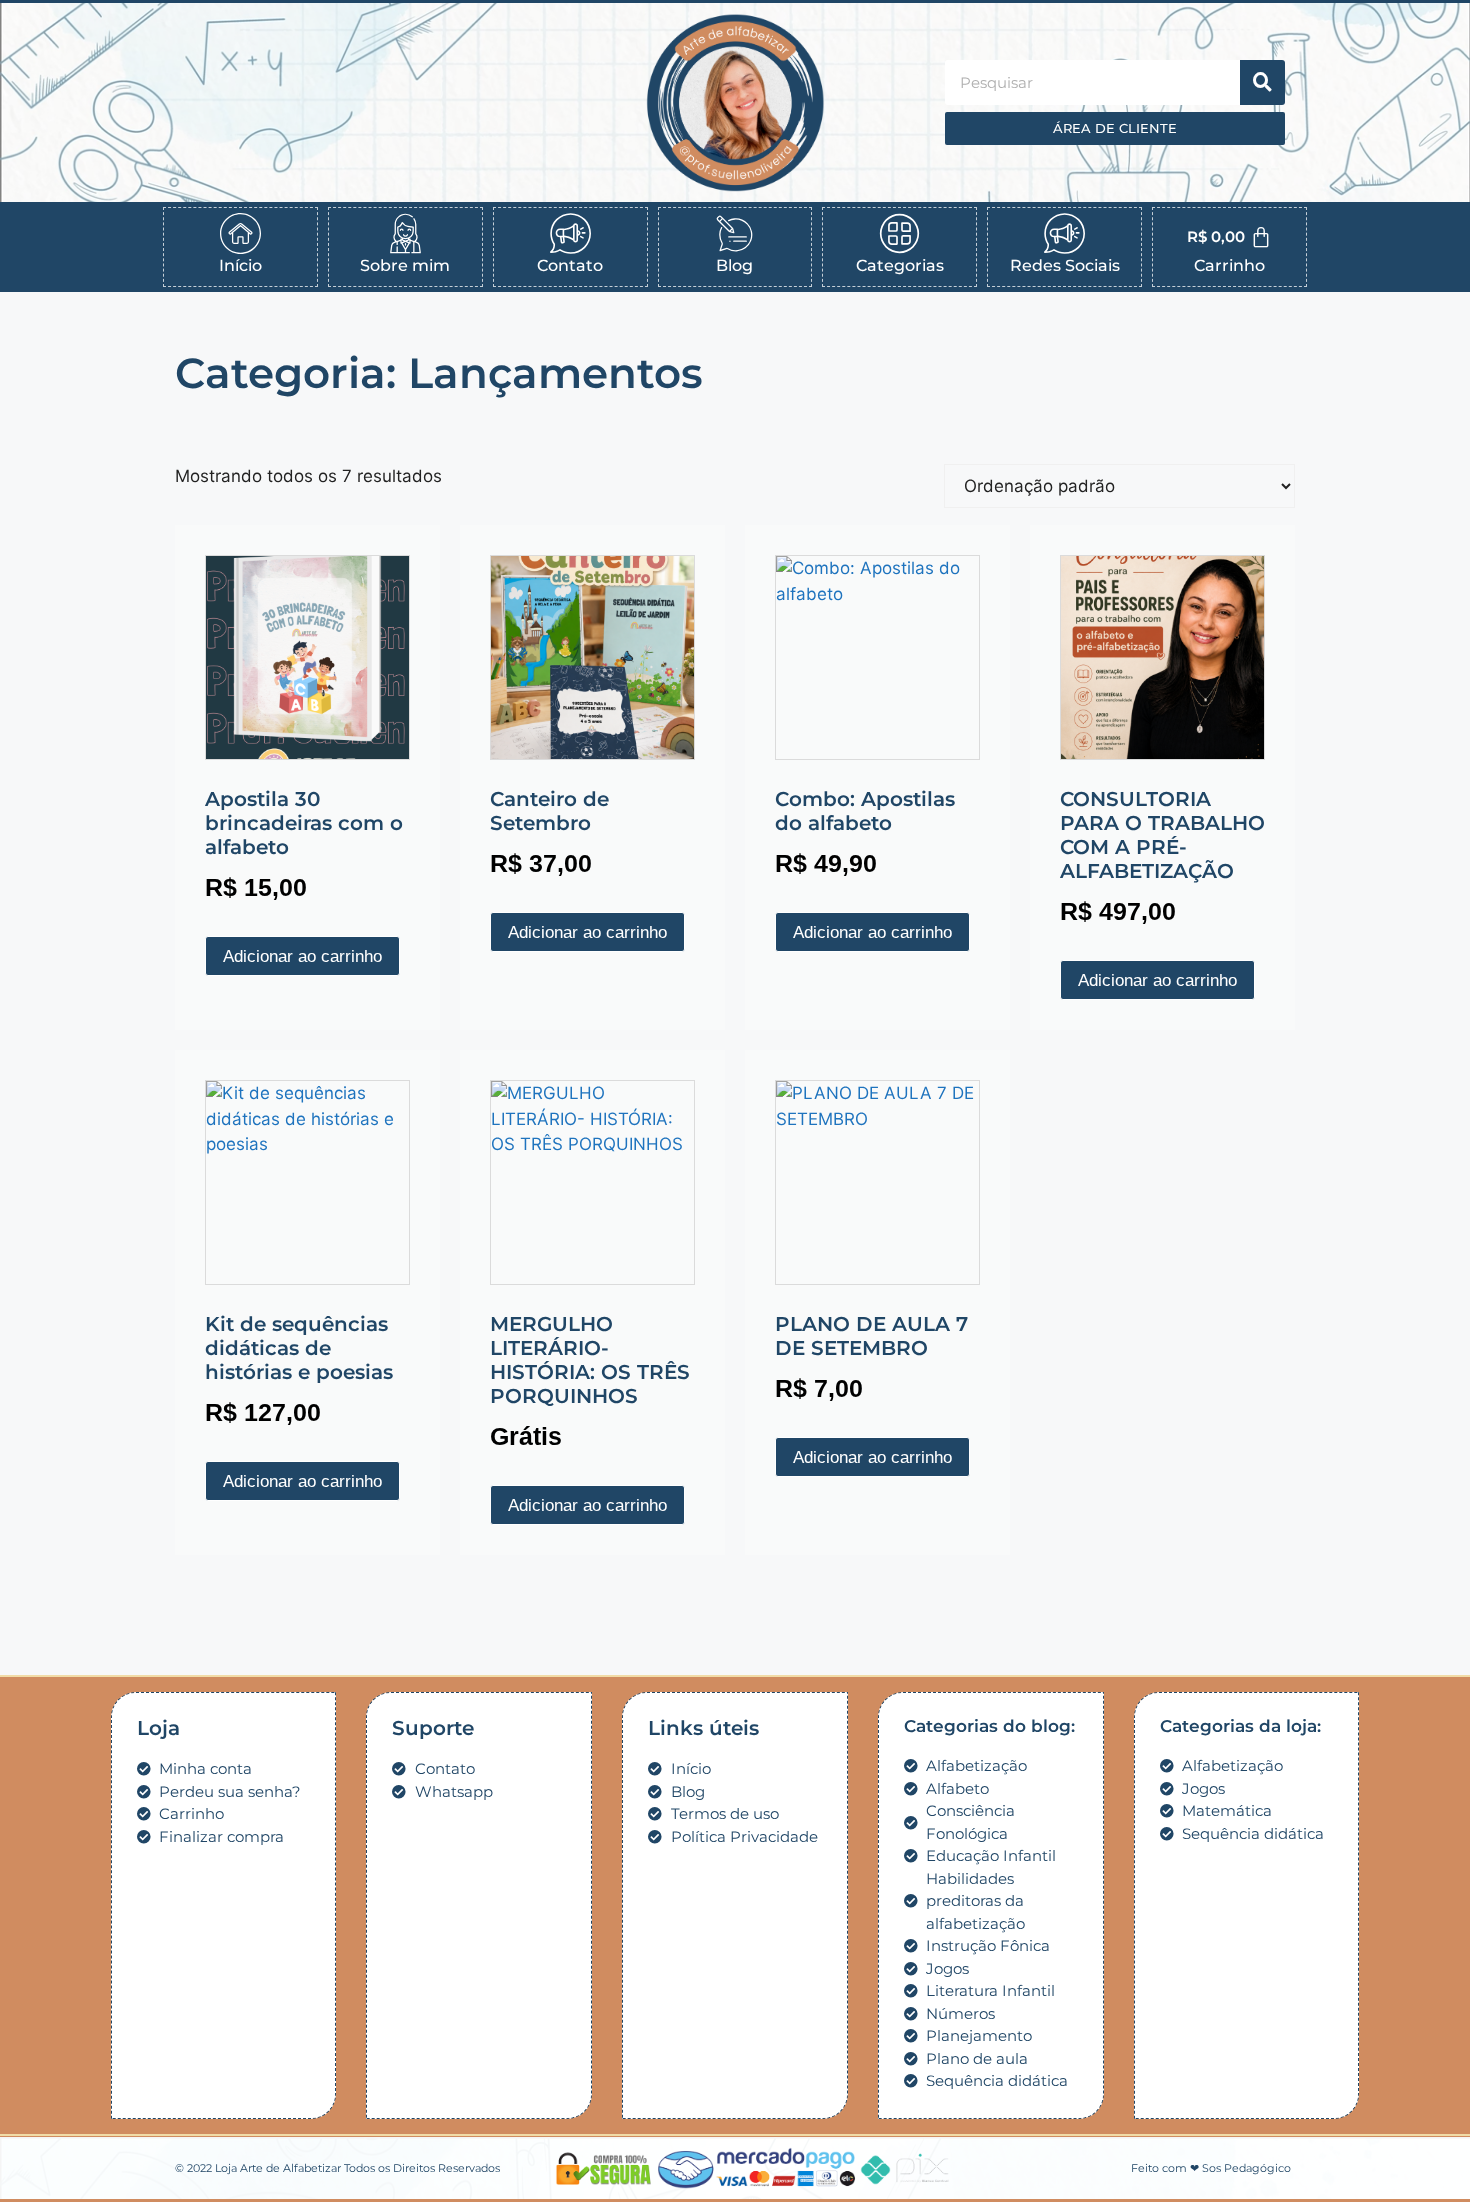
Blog (734, 265)
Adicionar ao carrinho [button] (302, 956)
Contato (570, 265)
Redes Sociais (1065, 265)
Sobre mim (405, 265)
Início (240, 265)
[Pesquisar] (1262, 82)
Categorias (900, 265)
